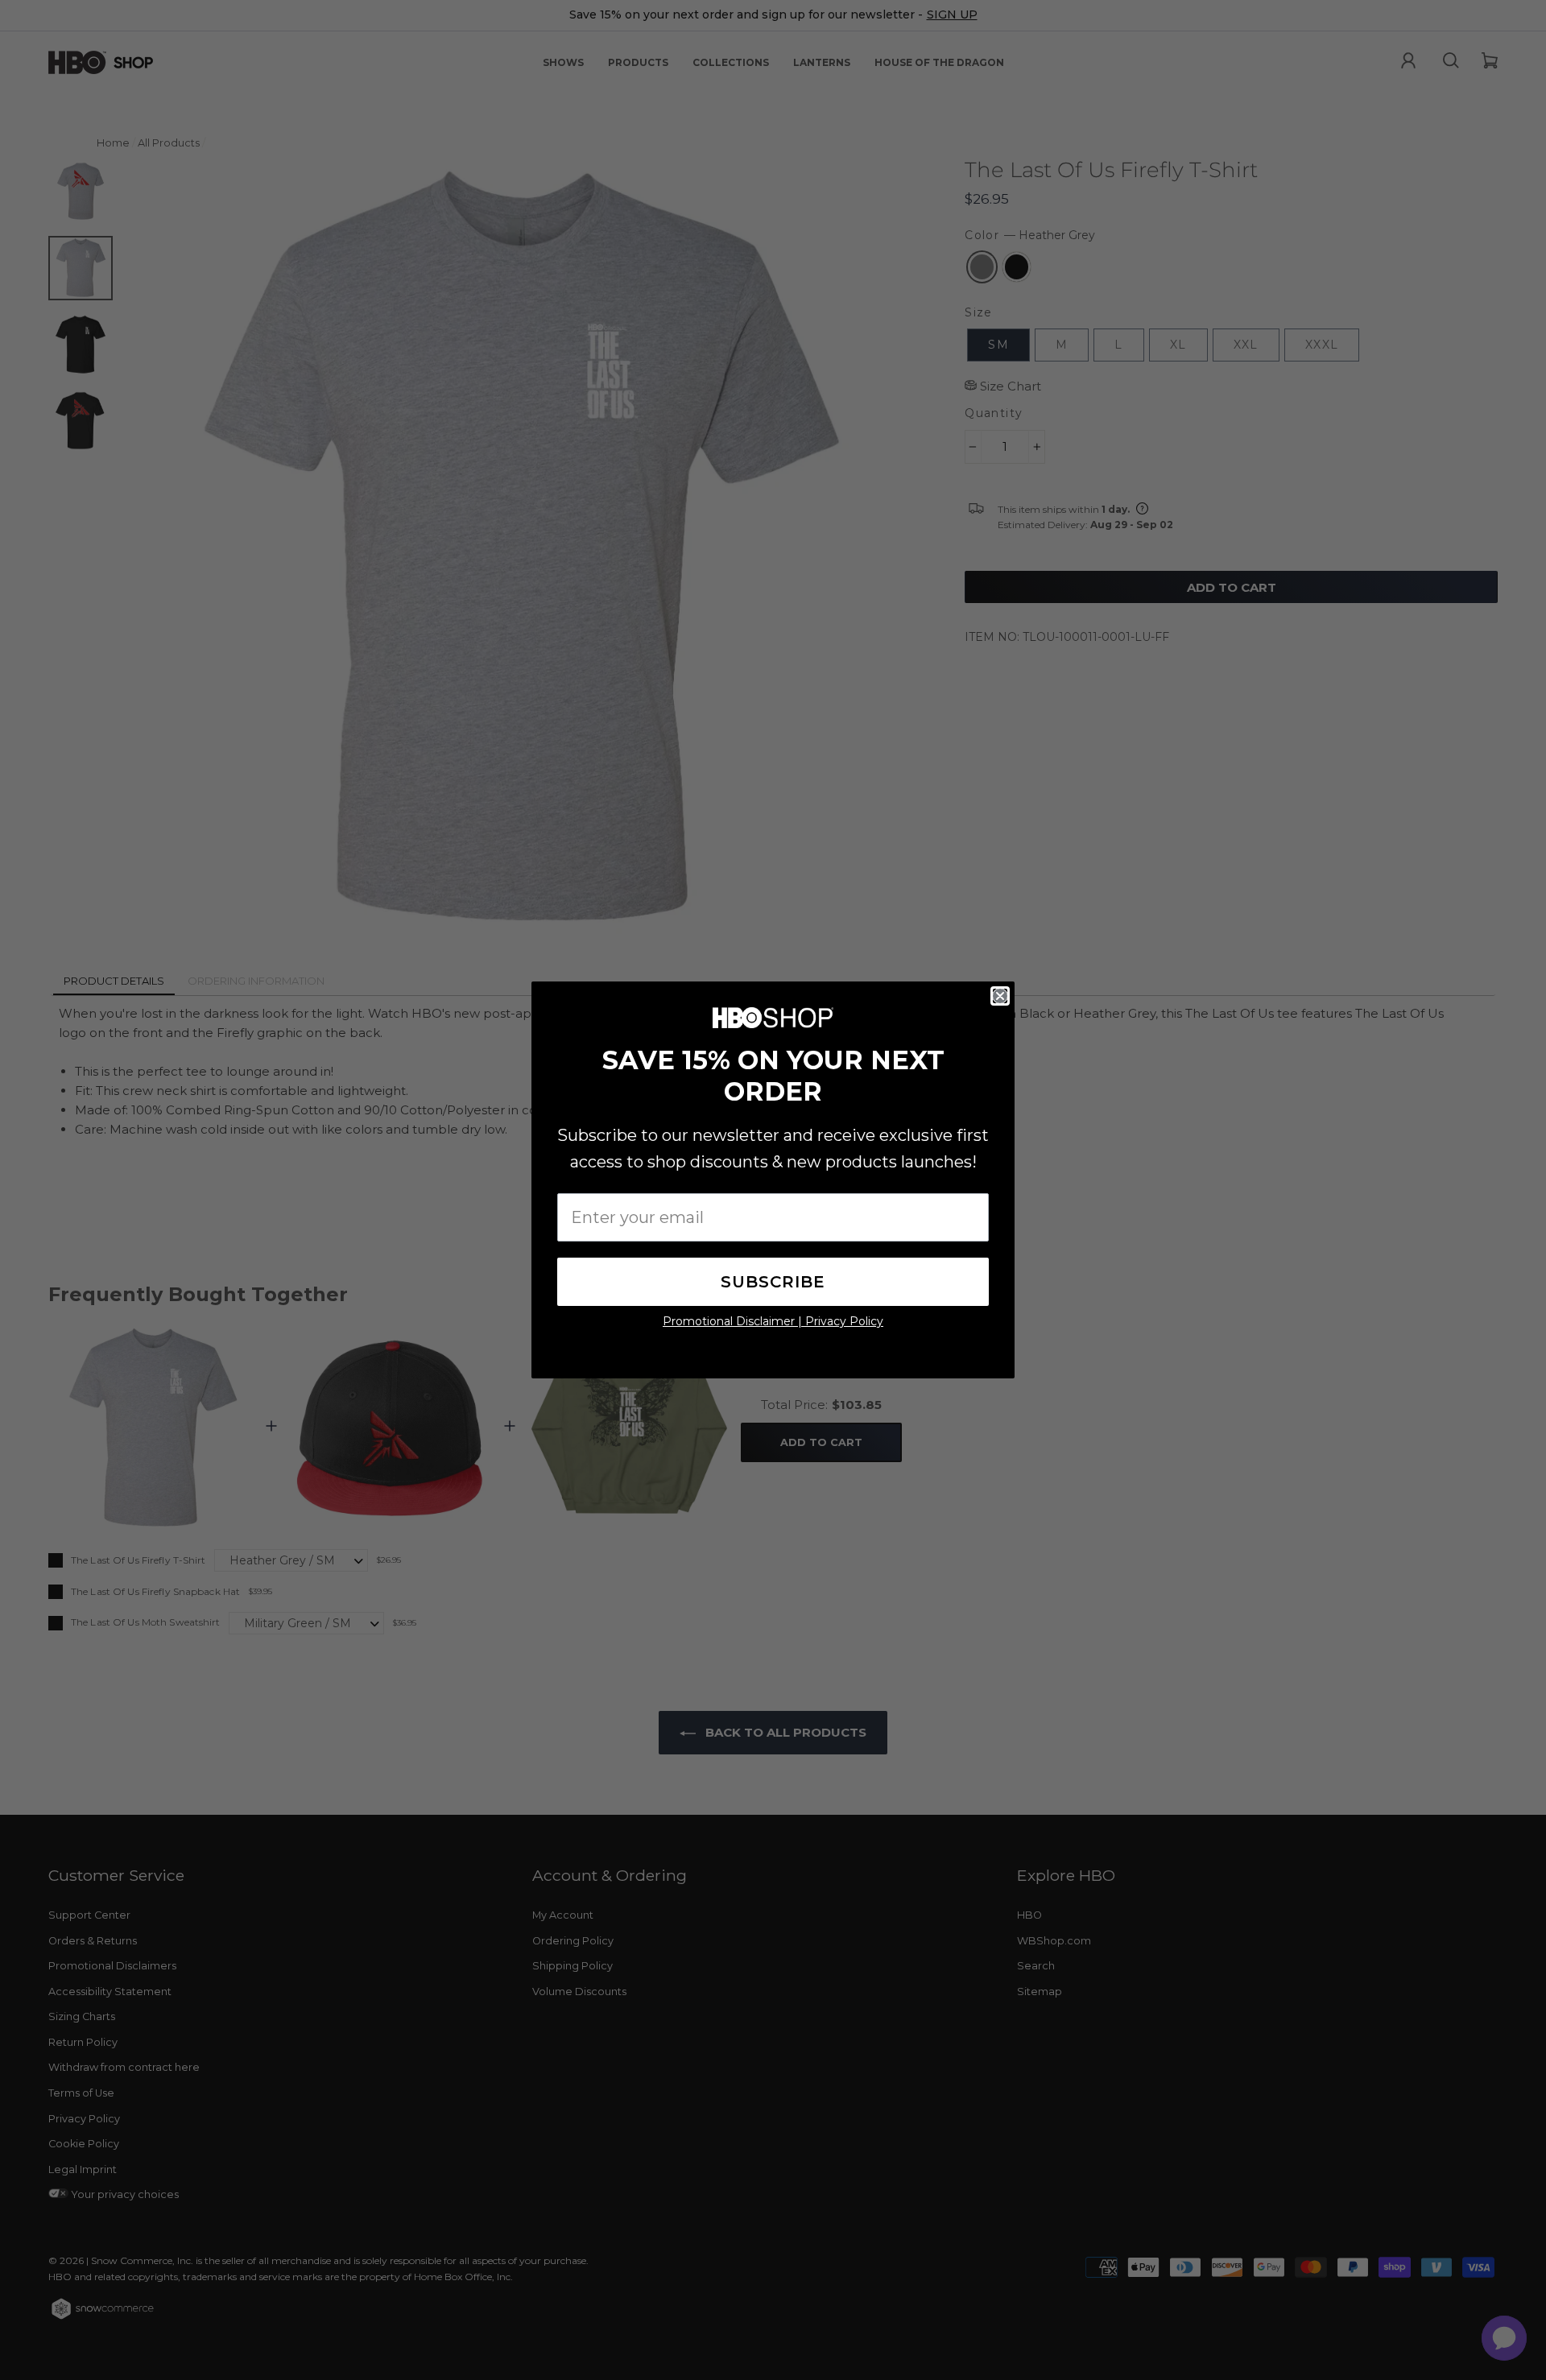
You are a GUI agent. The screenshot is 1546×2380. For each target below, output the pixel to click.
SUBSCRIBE (773, 1282)
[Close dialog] (1000, 996)
